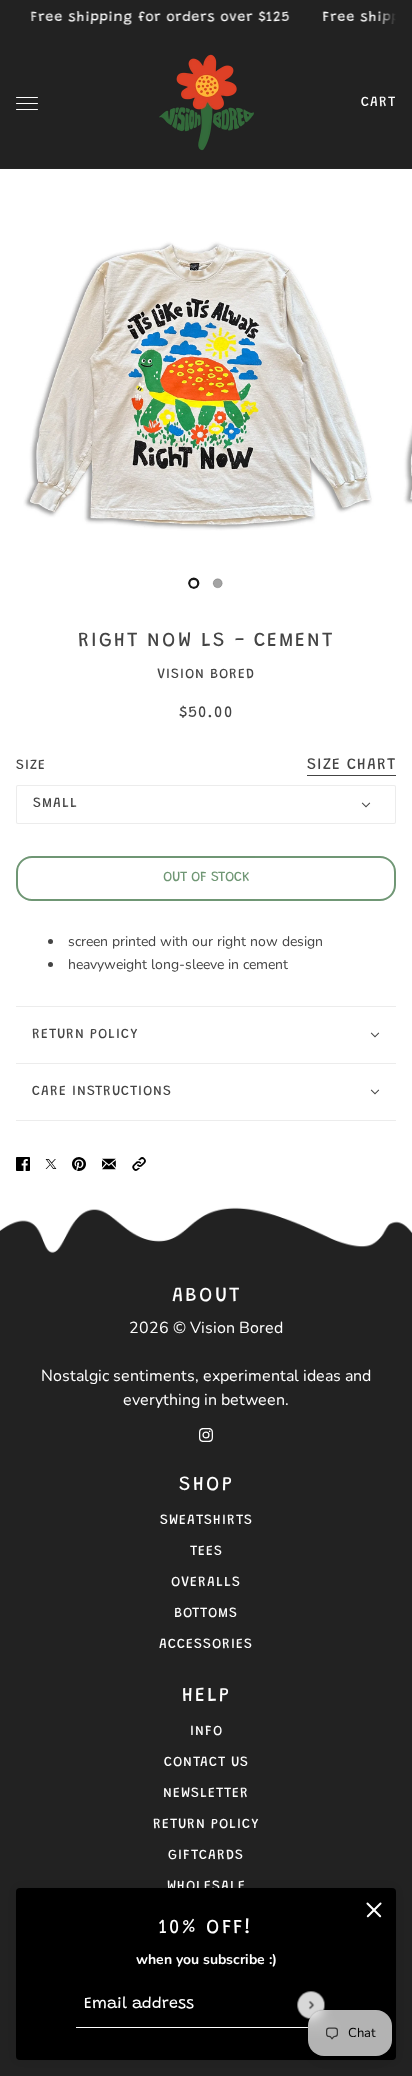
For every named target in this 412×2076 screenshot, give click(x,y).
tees (206, 1552)
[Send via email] (109, 1163)
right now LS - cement (206, 641)
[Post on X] (51, 1163)
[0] (194, 583)
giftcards (206, 1856)
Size (206, 765)
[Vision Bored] (206, 103)
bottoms (206, 1614)
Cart (378, 103)
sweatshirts (206, 1521)
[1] (218, 583)
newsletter (206, 1794)
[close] (374, 1910)
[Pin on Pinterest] (79, 1163)
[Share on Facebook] (23, 1163)
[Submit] (310, 2004)
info (206, 1732)
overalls (206, 1583)
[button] (139, 1163)
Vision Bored (206, 675)
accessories (206, 1645)
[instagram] (206, 1434)
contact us (206, 1763)
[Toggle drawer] (27, 103)
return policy (206, 1825)
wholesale (206, 1887)
